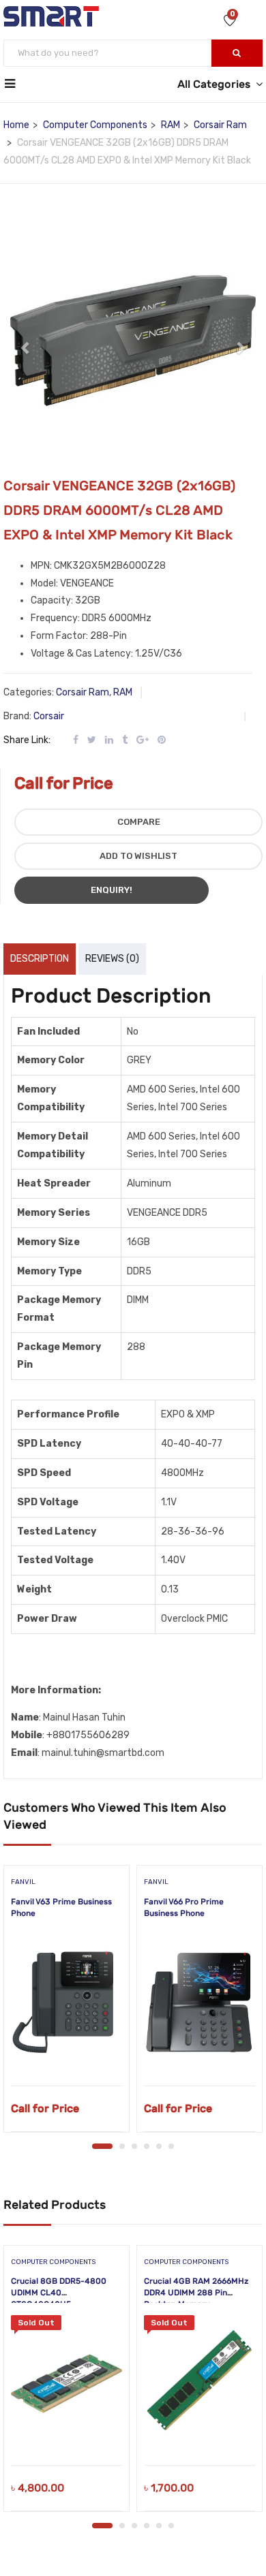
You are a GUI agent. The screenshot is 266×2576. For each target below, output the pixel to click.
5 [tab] (159, 2146)
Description (40, 959)
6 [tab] (171, 2146)
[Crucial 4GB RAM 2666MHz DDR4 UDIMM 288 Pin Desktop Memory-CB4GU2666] (199, 2383)
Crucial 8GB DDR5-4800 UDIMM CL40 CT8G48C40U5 (59, 2293)
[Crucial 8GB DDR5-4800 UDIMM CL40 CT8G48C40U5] (66, 2383)
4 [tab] (147, 2146)
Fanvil (23, 1882)
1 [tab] (102, 2146)
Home (16, 125)
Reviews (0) (112, 959)
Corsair (49, 716)
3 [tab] (134, 2146)
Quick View (66, 2051)
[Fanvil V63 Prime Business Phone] (66, 2004)
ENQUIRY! (112, 890)
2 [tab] (122, 2146)
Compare (139, 822)
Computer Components (95, 125)
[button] (26, 341)
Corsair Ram (220, 125)
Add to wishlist (138, 856)
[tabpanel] (66, 2003)
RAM (171, 125)
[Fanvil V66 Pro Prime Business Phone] (199, 2004)
